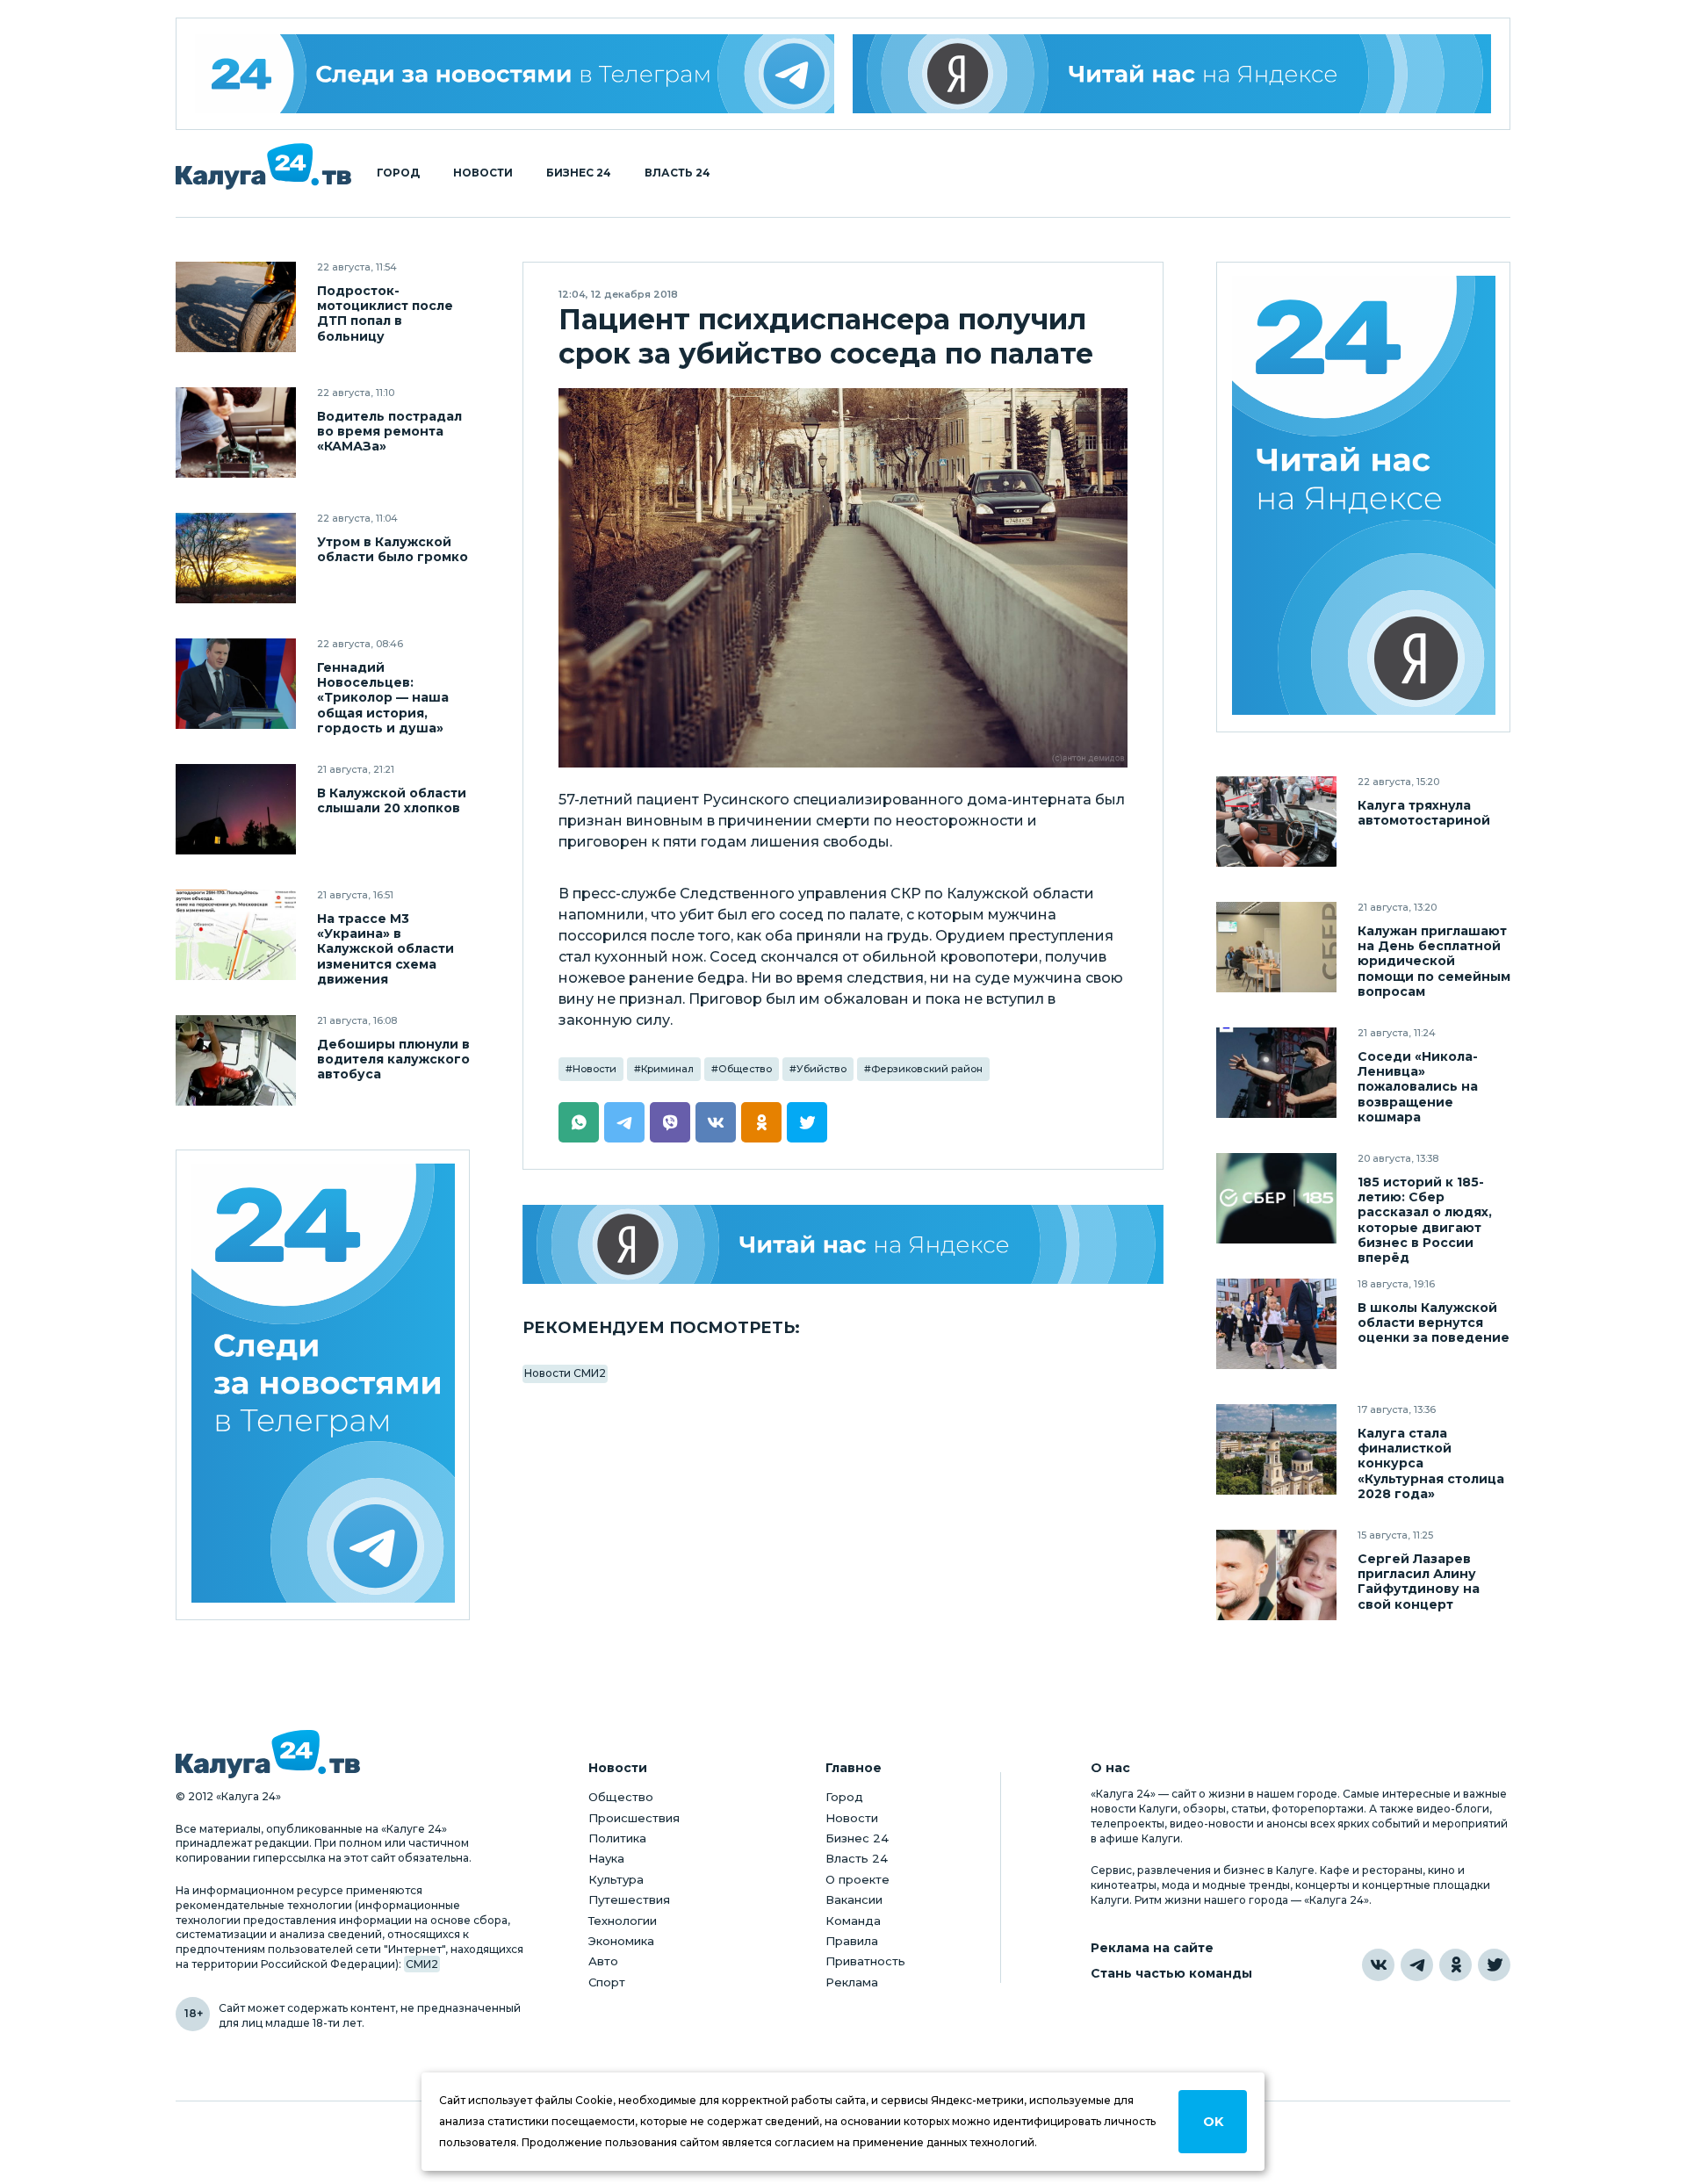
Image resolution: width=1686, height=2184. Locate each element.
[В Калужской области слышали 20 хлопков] (236, 809)
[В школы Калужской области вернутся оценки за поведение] (1276, 1324)
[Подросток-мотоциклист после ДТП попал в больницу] (236, 307)
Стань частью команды (1171, 1974)
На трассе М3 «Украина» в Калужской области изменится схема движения (385, 949)
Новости (483, 173)
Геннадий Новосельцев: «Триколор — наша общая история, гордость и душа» (383, 698)
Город (398, 173)
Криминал (667, 1069)
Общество (745, 1069)
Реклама (852, 1982)
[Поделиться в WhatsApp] (579, 1122)
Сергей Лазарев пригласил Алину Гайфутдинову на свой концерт (1419, 1582)
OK (1213, 2122)
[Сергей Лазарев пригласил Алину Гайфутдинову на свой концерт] (1276, 1575)
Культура (616, 1879)
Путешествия (629, 1899)
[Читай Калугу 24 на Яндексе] (1364, 497)
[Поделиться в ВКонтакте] (716, 1122)
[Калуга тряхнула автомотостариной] (1276, 822)
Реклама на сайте (1152, 1948)
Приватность (865, 1961)
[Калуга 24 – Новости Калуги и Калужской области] (263, 166)
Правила (852, 1941)
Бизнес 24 (579, 173)
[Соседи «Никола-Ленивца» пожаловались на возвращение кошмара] (1276, 1073)
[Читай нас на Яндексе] (1172, 74)
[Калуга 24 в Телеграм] (515, 74)
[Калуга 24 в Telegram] (1417, 1965)
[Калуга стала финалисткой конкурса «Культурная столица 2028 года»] (1276, 1449)
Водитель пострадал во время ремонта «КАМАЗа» (389, 432)
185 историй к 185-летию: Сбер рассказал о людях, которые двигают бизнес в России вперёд (1425, 1220)
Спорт (607, 1982)
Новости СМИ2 (565, 1373)
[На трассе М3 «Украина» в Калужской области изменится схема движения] (236, 935)
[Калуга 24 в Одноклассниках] (1455, 1965)
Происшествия (634, 1818)
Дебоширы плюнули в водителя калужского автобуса (393, 1060)
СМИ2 (422, 1964)
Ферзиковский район (927, 1069)
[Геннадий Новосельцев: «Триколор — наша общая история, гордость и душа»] (236, 684)
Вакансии (854, 1899)
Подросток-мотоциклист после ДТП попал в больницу (385, 314)
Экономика (621, 1941)
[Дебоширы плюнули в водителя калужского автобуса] (236, 1060)
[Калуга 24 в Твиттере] (1494, 1965)
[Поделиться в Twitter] (807, 1122)
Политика (617, 1838)
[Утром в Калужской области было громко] (236, 558)
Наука (606, 1858)
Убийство (821, 1069)
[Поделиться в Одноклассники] (761, 1122)
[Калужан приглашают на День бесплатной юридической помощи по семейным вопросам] (1276, 947)
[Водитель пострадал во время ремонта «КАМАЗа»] (236, 432)
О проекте (857, 1879)
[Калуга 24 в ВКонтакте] (1378, 1965)
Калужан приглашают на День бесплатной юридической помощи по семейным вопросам (1434, 961)
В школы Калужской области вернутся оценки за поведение (1434, 1323)
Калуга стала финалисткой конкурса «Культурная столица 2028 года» (1431, 1463)
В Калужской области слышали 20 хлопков (392, 801)
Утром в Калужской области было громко (393, 550)
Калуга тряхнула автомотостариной (1424, 813)
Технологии (623, 1921)
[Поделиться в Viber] (670, 1122)
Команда (853, 1921)
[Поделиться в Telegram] (624, 1122)
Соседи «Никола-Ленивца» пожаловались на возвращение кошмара (1418, 1087)
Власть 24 (677, 173)
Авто (603, 1961)
